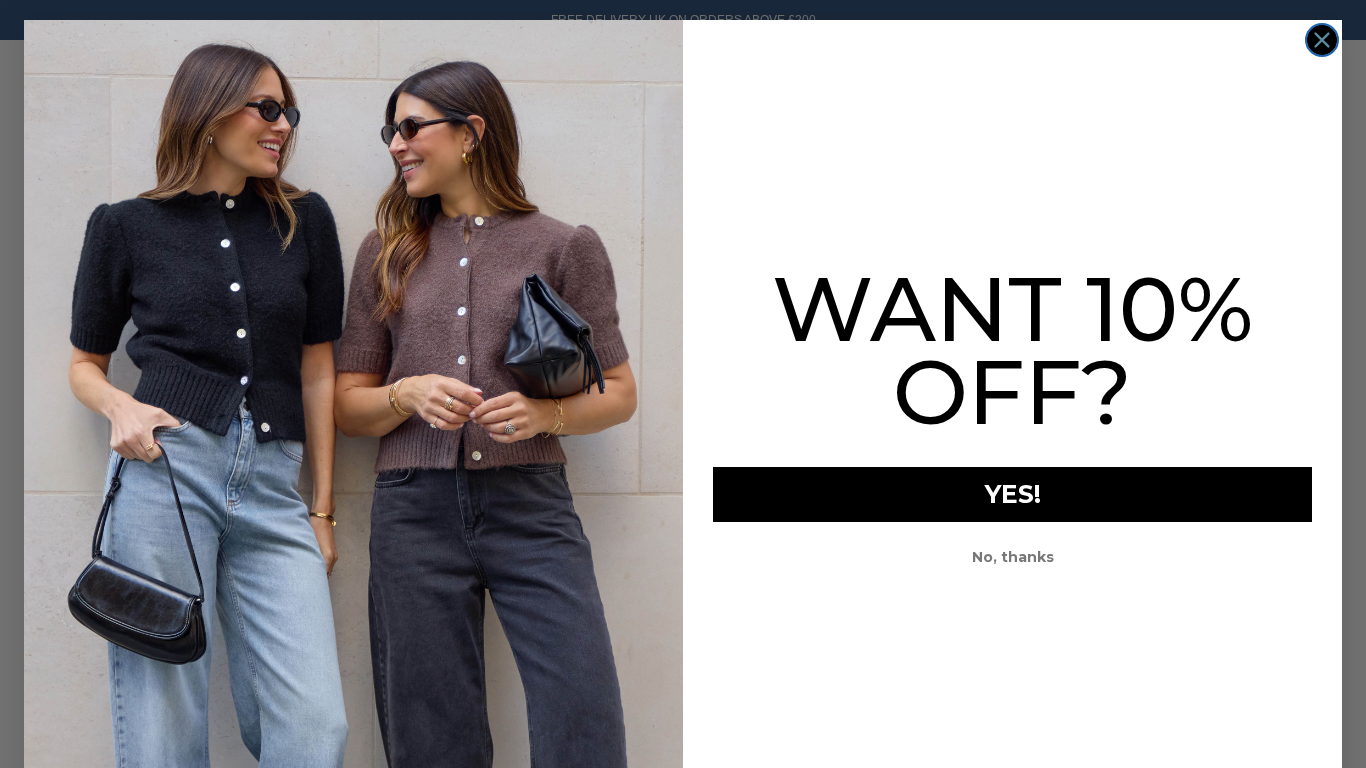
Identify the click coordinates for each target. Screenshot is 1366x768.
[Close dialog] (1322, 40)
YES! (1013, 494)
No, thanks (1013, 557)
